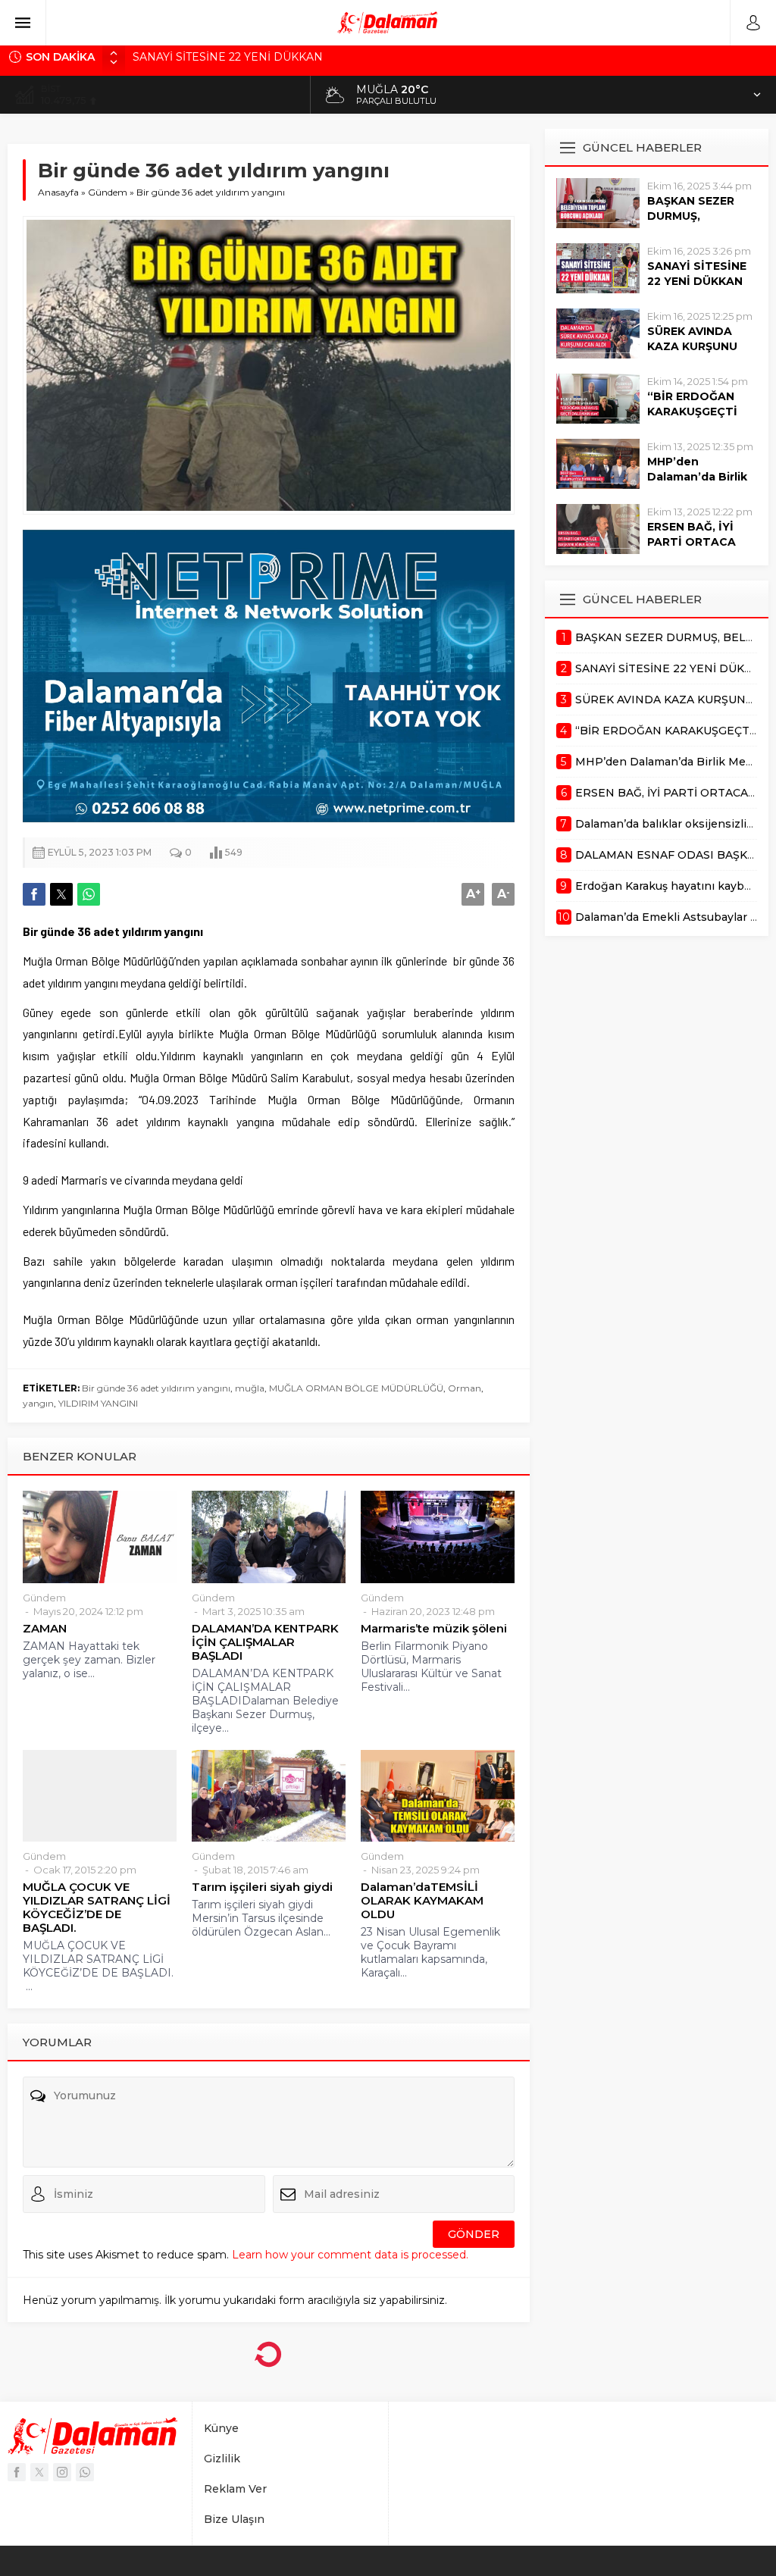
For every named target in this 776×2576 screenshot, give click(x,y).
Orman (465, 1388)
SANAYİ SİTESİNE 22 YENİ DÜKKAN (697, 274)
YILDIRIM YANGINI (98, 1403)
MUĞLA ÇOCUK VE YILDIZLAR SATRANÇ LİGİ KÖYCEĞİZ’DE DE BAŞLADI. (97, 1908)
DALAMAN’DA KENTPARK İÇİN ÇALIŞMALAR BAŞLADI (265, 1642)
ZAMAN (45, 1629)
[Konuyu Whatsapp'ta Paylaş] (89, 894)
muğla (250, 1388)
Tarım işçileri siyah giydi (262, 1887)
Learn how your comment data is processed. (350, 2255)
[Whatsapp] (85, 2472)
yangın (38, 1403)
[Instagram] (62, 2472)
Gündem (108, 192)
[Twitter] (39, 2472)
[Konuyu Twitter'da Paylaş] (61, 894)
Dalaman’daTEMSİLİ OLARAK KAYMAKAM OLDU (422, 1901)
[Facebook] (17, 2472)
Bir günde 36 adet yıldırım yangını (156, 1388)
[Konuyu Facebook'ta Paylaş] (34, 894)
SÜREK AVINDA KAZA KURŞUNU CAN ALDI (251, 58)
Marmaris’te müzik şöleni (434, 1629)
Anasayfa (58, 192)
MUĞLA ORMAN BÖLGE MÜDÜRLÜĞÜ (356, 1388)
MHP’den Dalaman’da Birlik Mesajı (697, 477)
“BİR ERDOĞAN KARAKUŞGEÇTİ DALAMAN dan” (692, 412)
